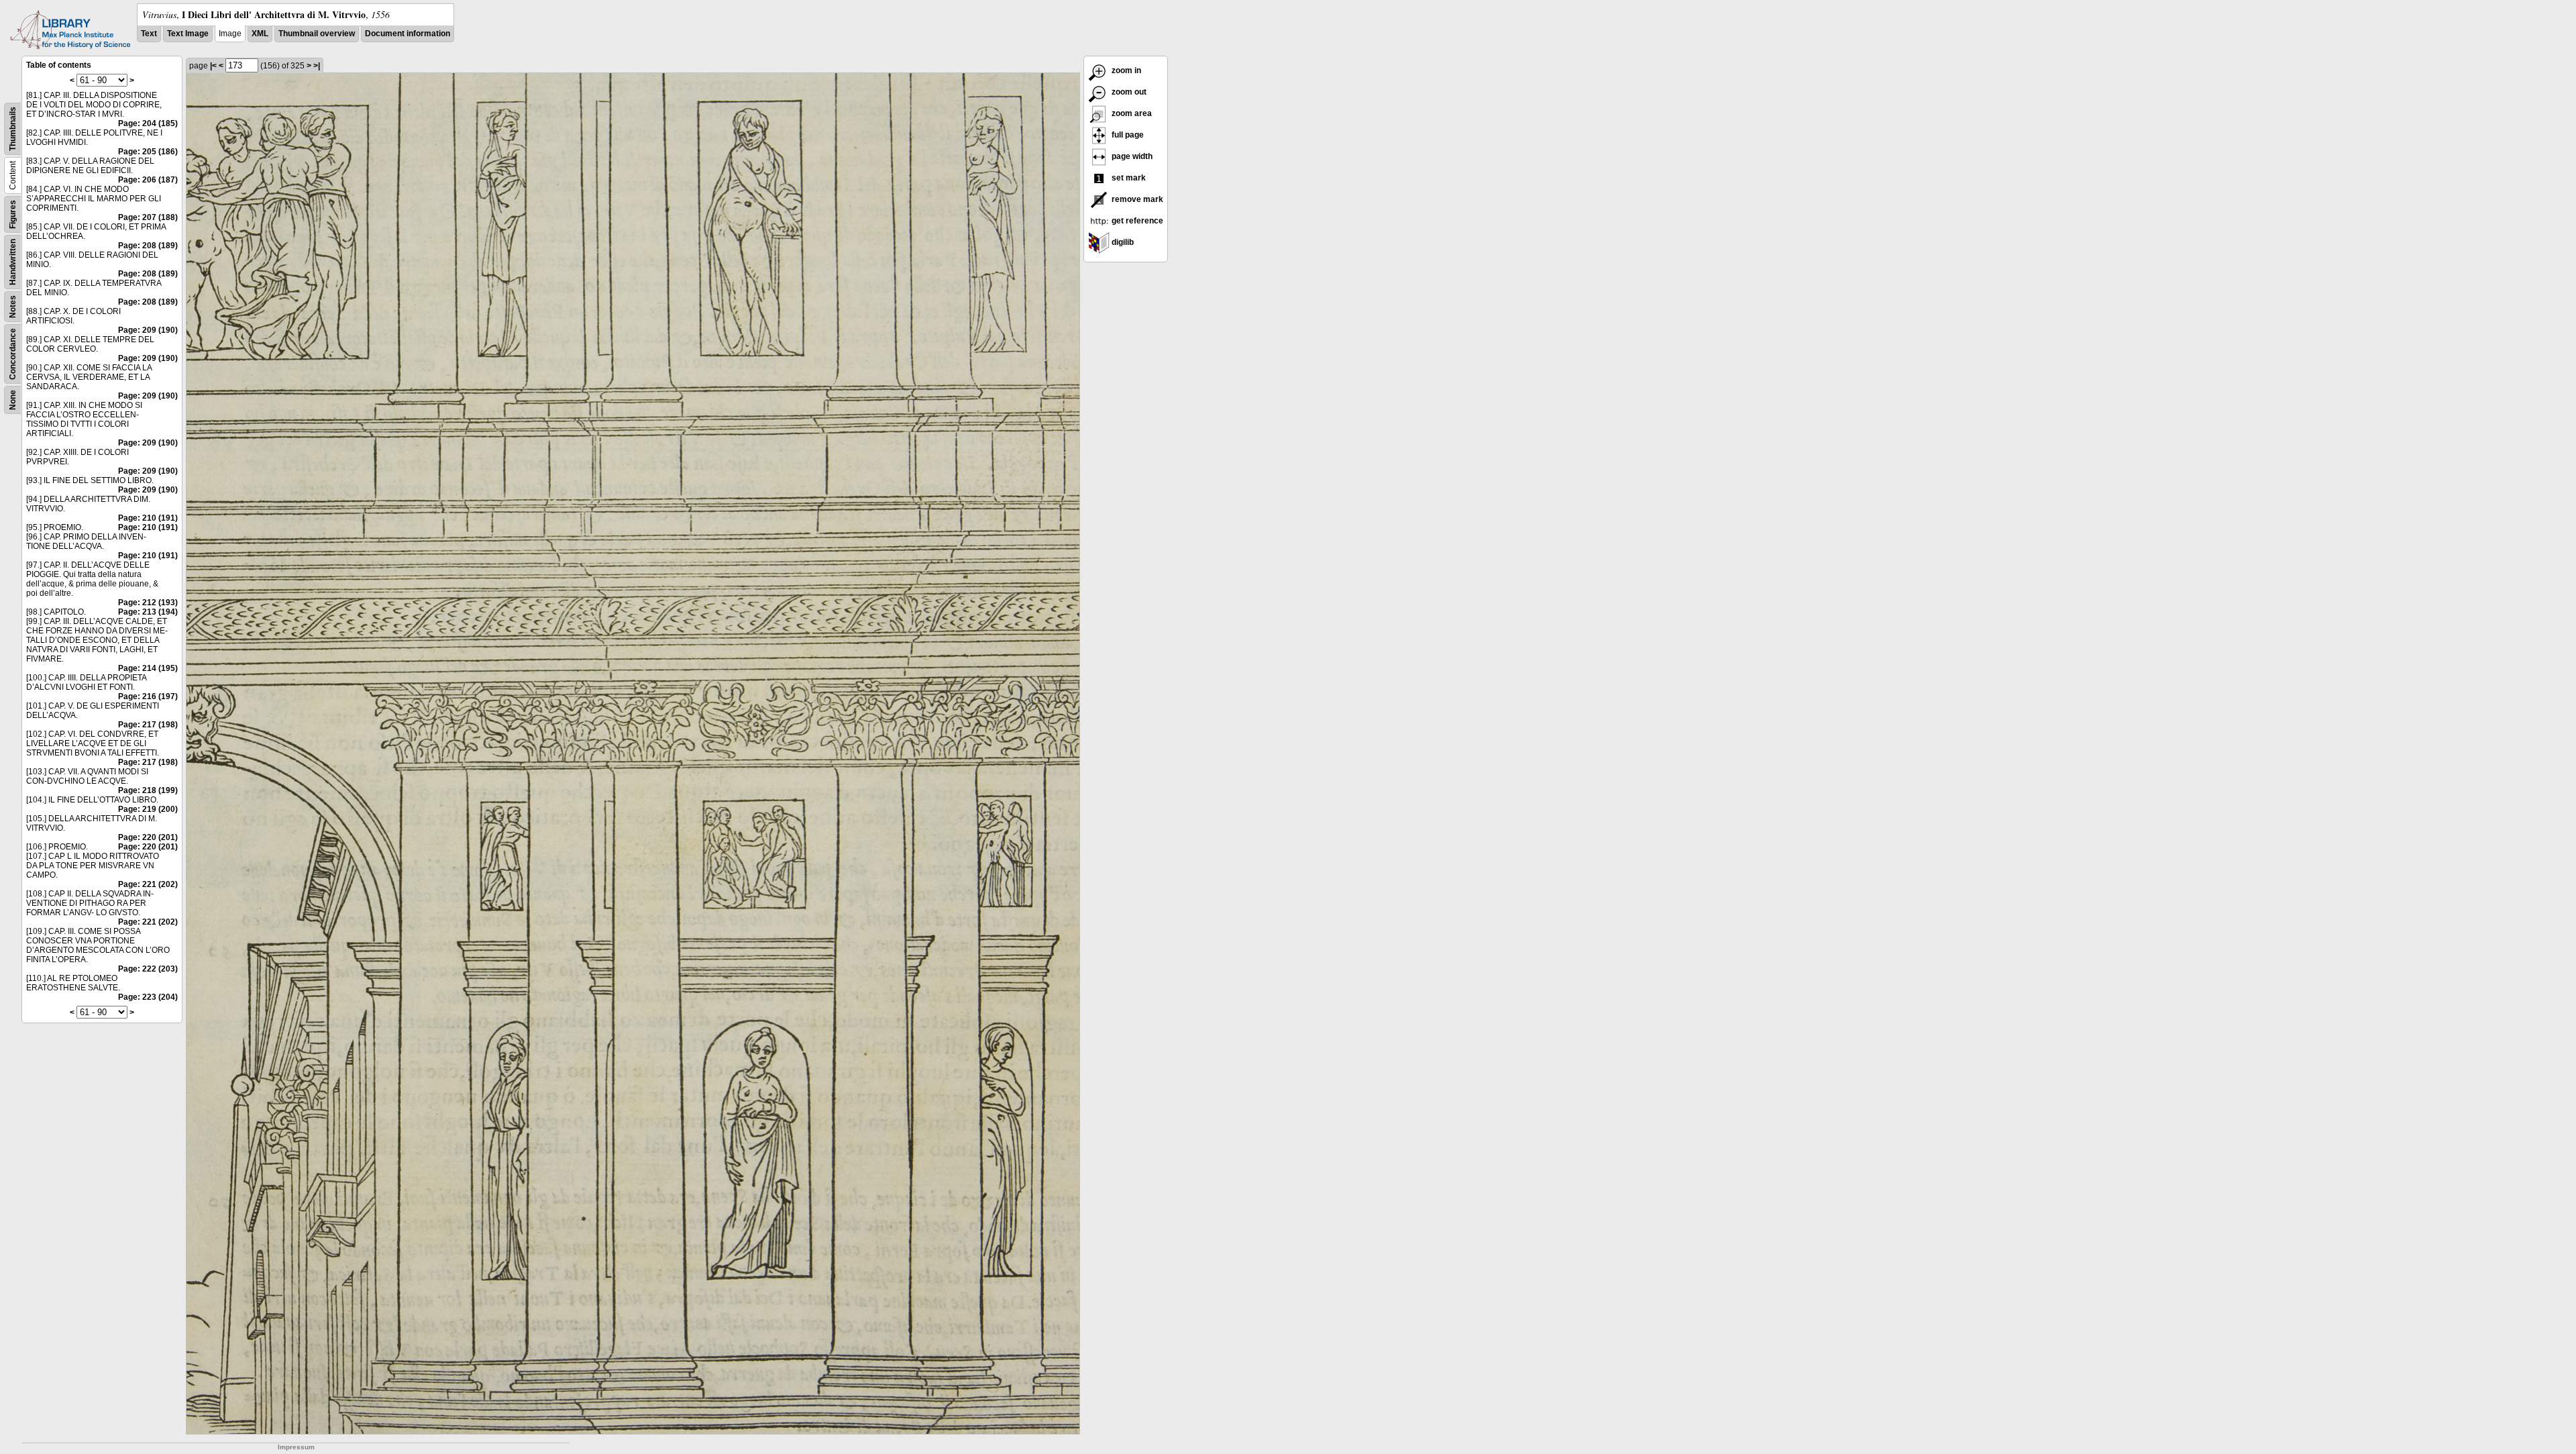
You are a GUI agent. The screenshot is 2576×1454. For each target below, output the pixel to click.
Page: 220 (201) (148, 837)
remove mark (1136, 199)
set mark (1128, 178)
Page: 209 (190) (148, 330)
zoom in (1125, 70)
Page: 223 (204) (148, 997)
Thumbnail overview (317, 34)
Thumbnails (13, 129)
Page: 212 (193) (148, 603)
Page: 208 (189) (148, 246)
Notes (13, 307)
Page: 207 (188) (148, 217)
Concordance (13, 354)
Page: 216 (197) (148, 696)
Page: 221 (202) (148, 884)
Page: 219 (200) (148, 809)
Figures (13, 214)
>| (317, 66)
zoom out (1128, 92)
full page (1127, 135)
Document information (408, 34)
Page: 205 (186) (148, 152)
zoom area (1131, 113)
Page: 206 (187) (148, 180)
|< (213, 66)
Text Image (188, 34)
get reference (1136, 221)
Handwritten (13, 262)
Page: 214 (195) (148, 668)
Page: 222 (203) (148, 969)
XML (260, 34)
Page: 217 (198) (148, 725)
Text (149, 34)
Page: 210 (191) (148, 518)
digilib (1122, 242)
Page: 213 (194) (148, 612)
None (13, 400)
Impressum (296, 1447)
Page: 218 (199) (148, 790)
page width (1131, 156)
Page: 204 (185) (148, 123)
